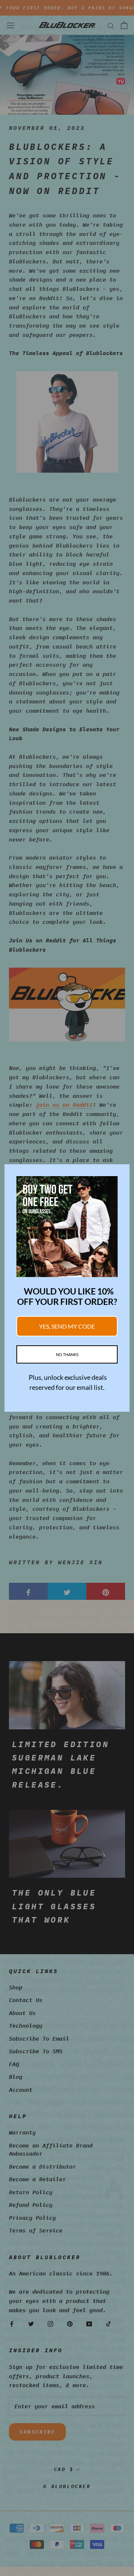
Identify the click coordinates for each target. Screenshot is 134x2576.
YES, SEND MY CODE (67, 1326)
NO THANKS (67, 1354)
